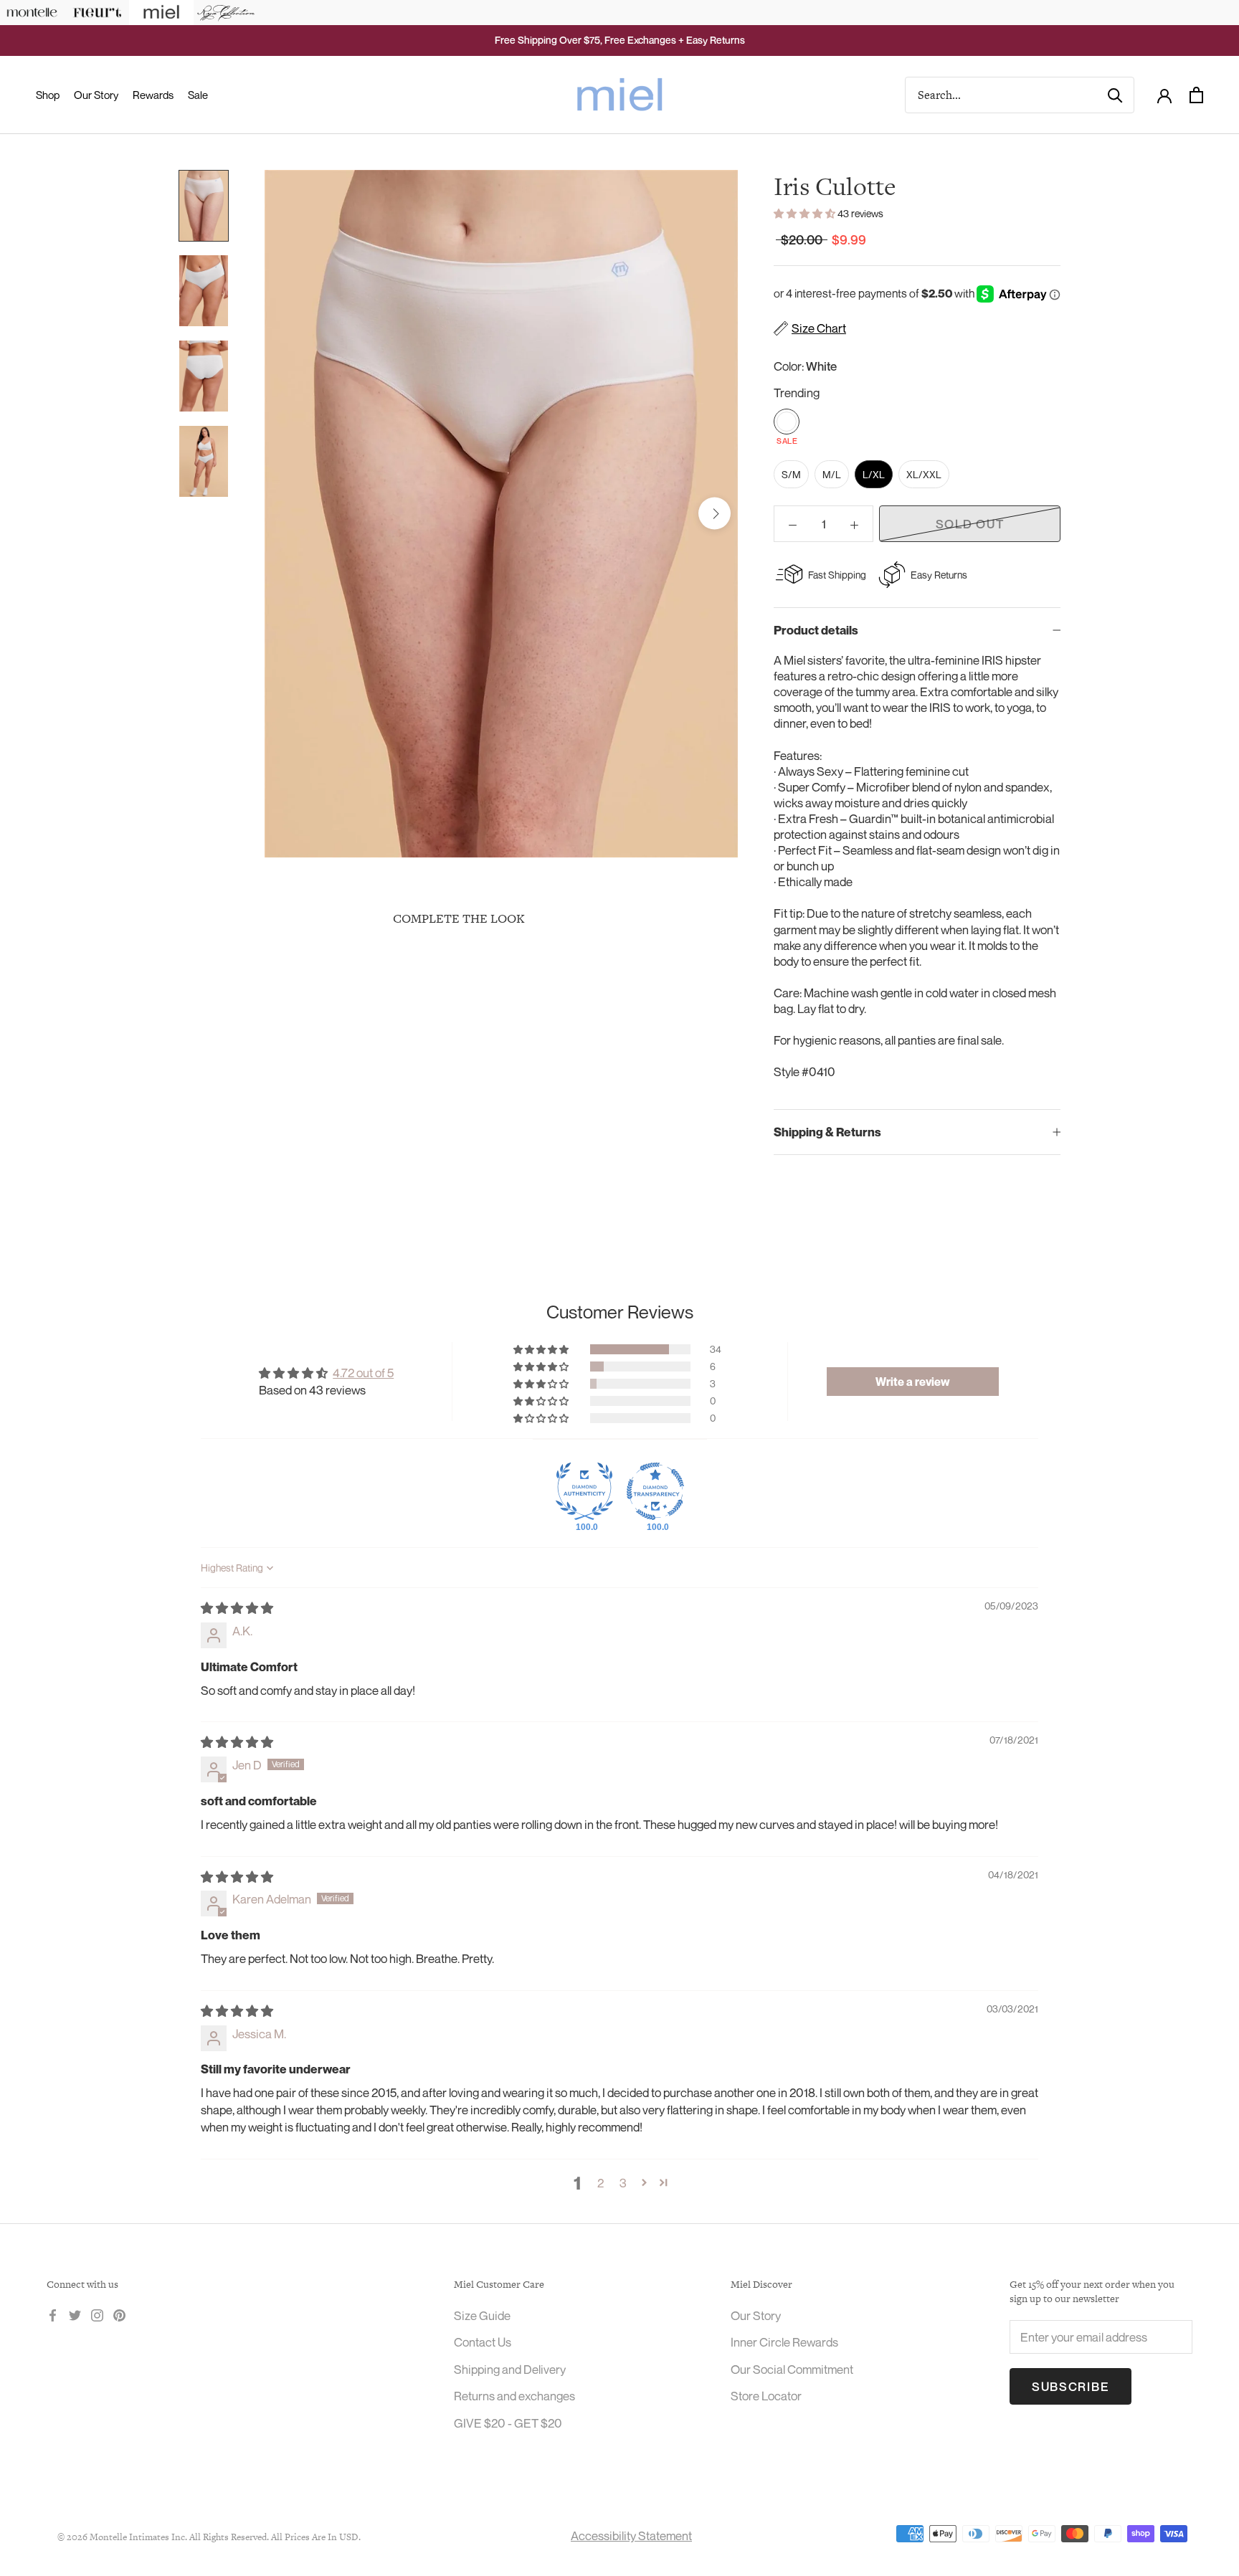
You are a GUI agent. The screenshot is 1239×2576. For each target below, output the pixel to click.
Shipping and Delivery (510, 2369)
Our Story (96, 95)
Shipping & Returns (827, 1132)
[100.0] (584, 1491)
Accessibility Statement (631, 2535)
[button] (806, 213)
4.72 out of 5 (363, 1373)
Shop (48, 95)
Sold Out (970, 524)
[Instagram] (97, 2314)
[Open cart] (1196, 95)
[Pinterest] (119, 2314)
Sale (198, 95)
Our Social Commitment (792, 2369)
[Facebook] (53, 2314)
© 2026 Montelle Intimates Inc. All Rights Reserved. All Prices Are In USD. (209, 2537)
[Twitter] (75, 2314)
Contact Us (483, 2342)
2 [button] (600, 2183)
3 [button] (623, 2183)
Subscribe (1071, 2386)
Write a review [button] (913, 1382)
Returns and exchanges (514, 2396)
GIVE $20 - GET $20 (508, 2423)
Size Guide (482, 2315)
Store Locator (766, 2396)
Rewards (153, 95)
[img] (237, 1608)
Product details (816, 630)
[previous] (288, 514)
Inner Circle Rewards (784, 2342)
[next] (715, 514)
